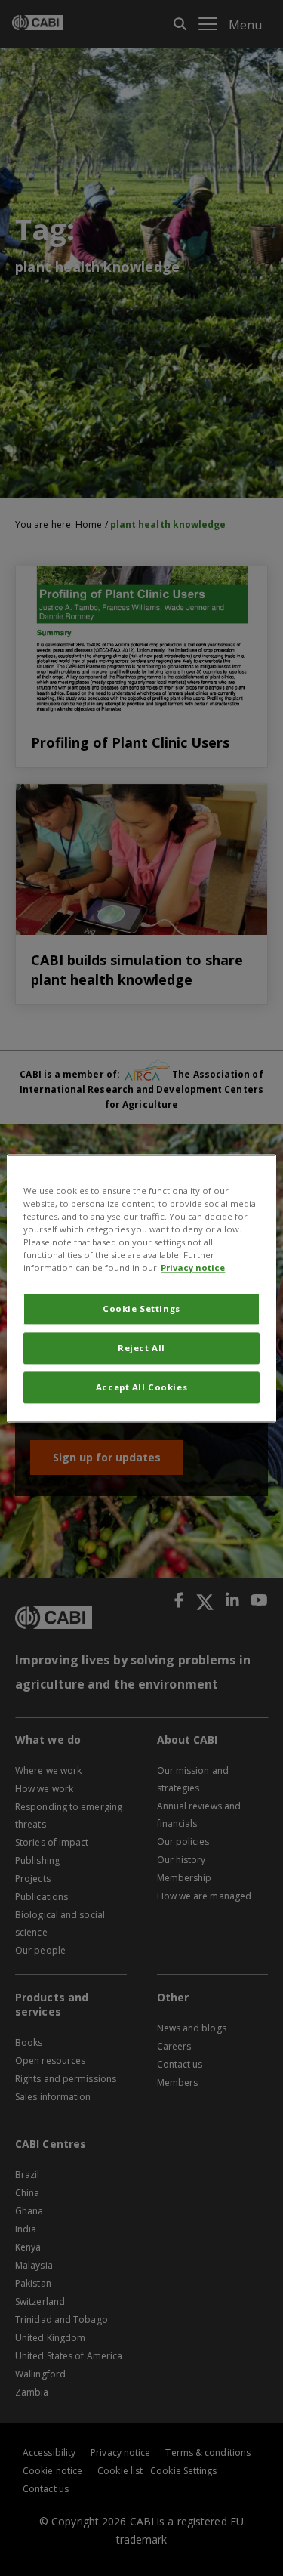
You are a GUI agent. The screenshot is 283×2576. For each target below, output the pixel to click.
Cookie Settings (141, 1308)
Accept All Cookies (141, 1387)
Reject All (141, 1348)
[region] (141, 1288)
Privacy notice (193, 1268)
